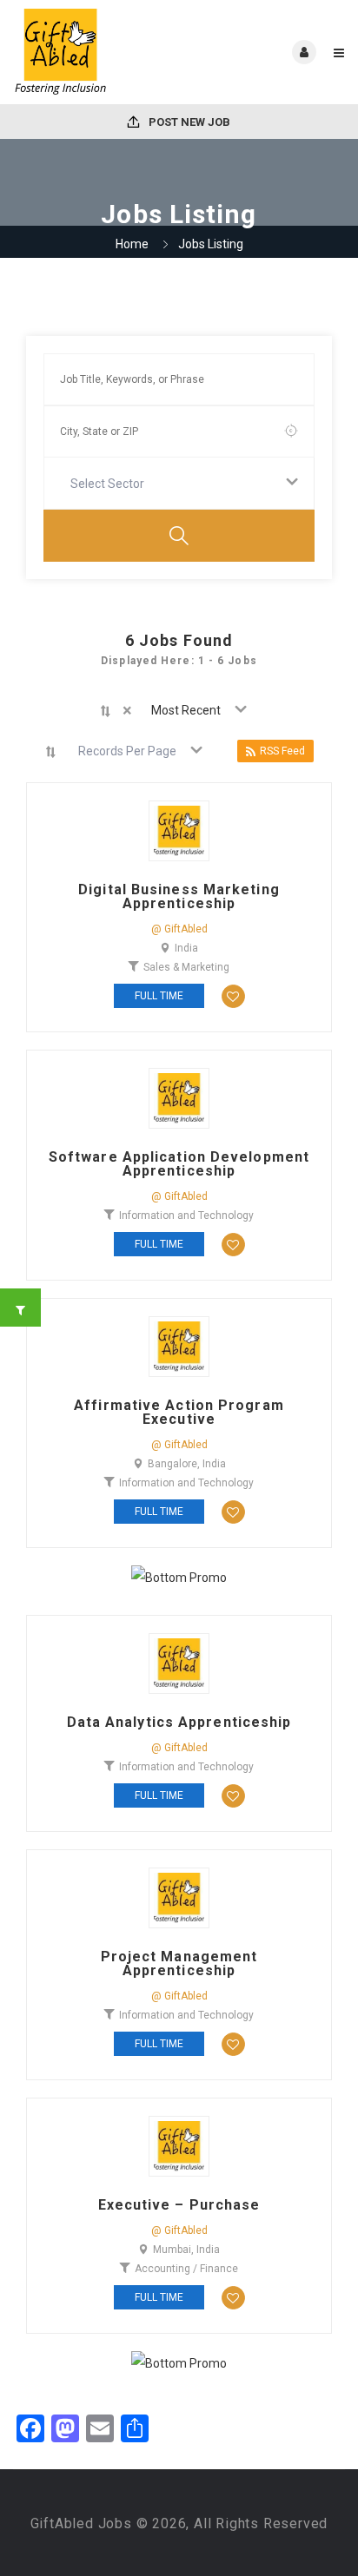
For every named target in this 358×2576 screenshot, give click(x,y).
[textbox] (111, 484)
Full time (159, 996)
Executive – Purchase (179, 2205)
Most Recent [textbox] (186, 710)
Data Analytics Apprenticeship (179, 1723)
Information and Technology (186, 1216)
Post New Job (188, 122)
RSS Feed (282, 751)
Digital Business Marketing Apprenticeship (179, 897)
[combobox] (179, 484)
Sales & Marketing (186, 967)
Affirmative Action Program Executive (179, 1413)
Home (132, 244)
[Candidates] (96, 52)
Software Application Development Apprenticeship (179, 1164)
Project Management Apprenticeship (179, 1964)
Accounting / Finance (186, 2269)
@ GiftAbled (179, 929)
